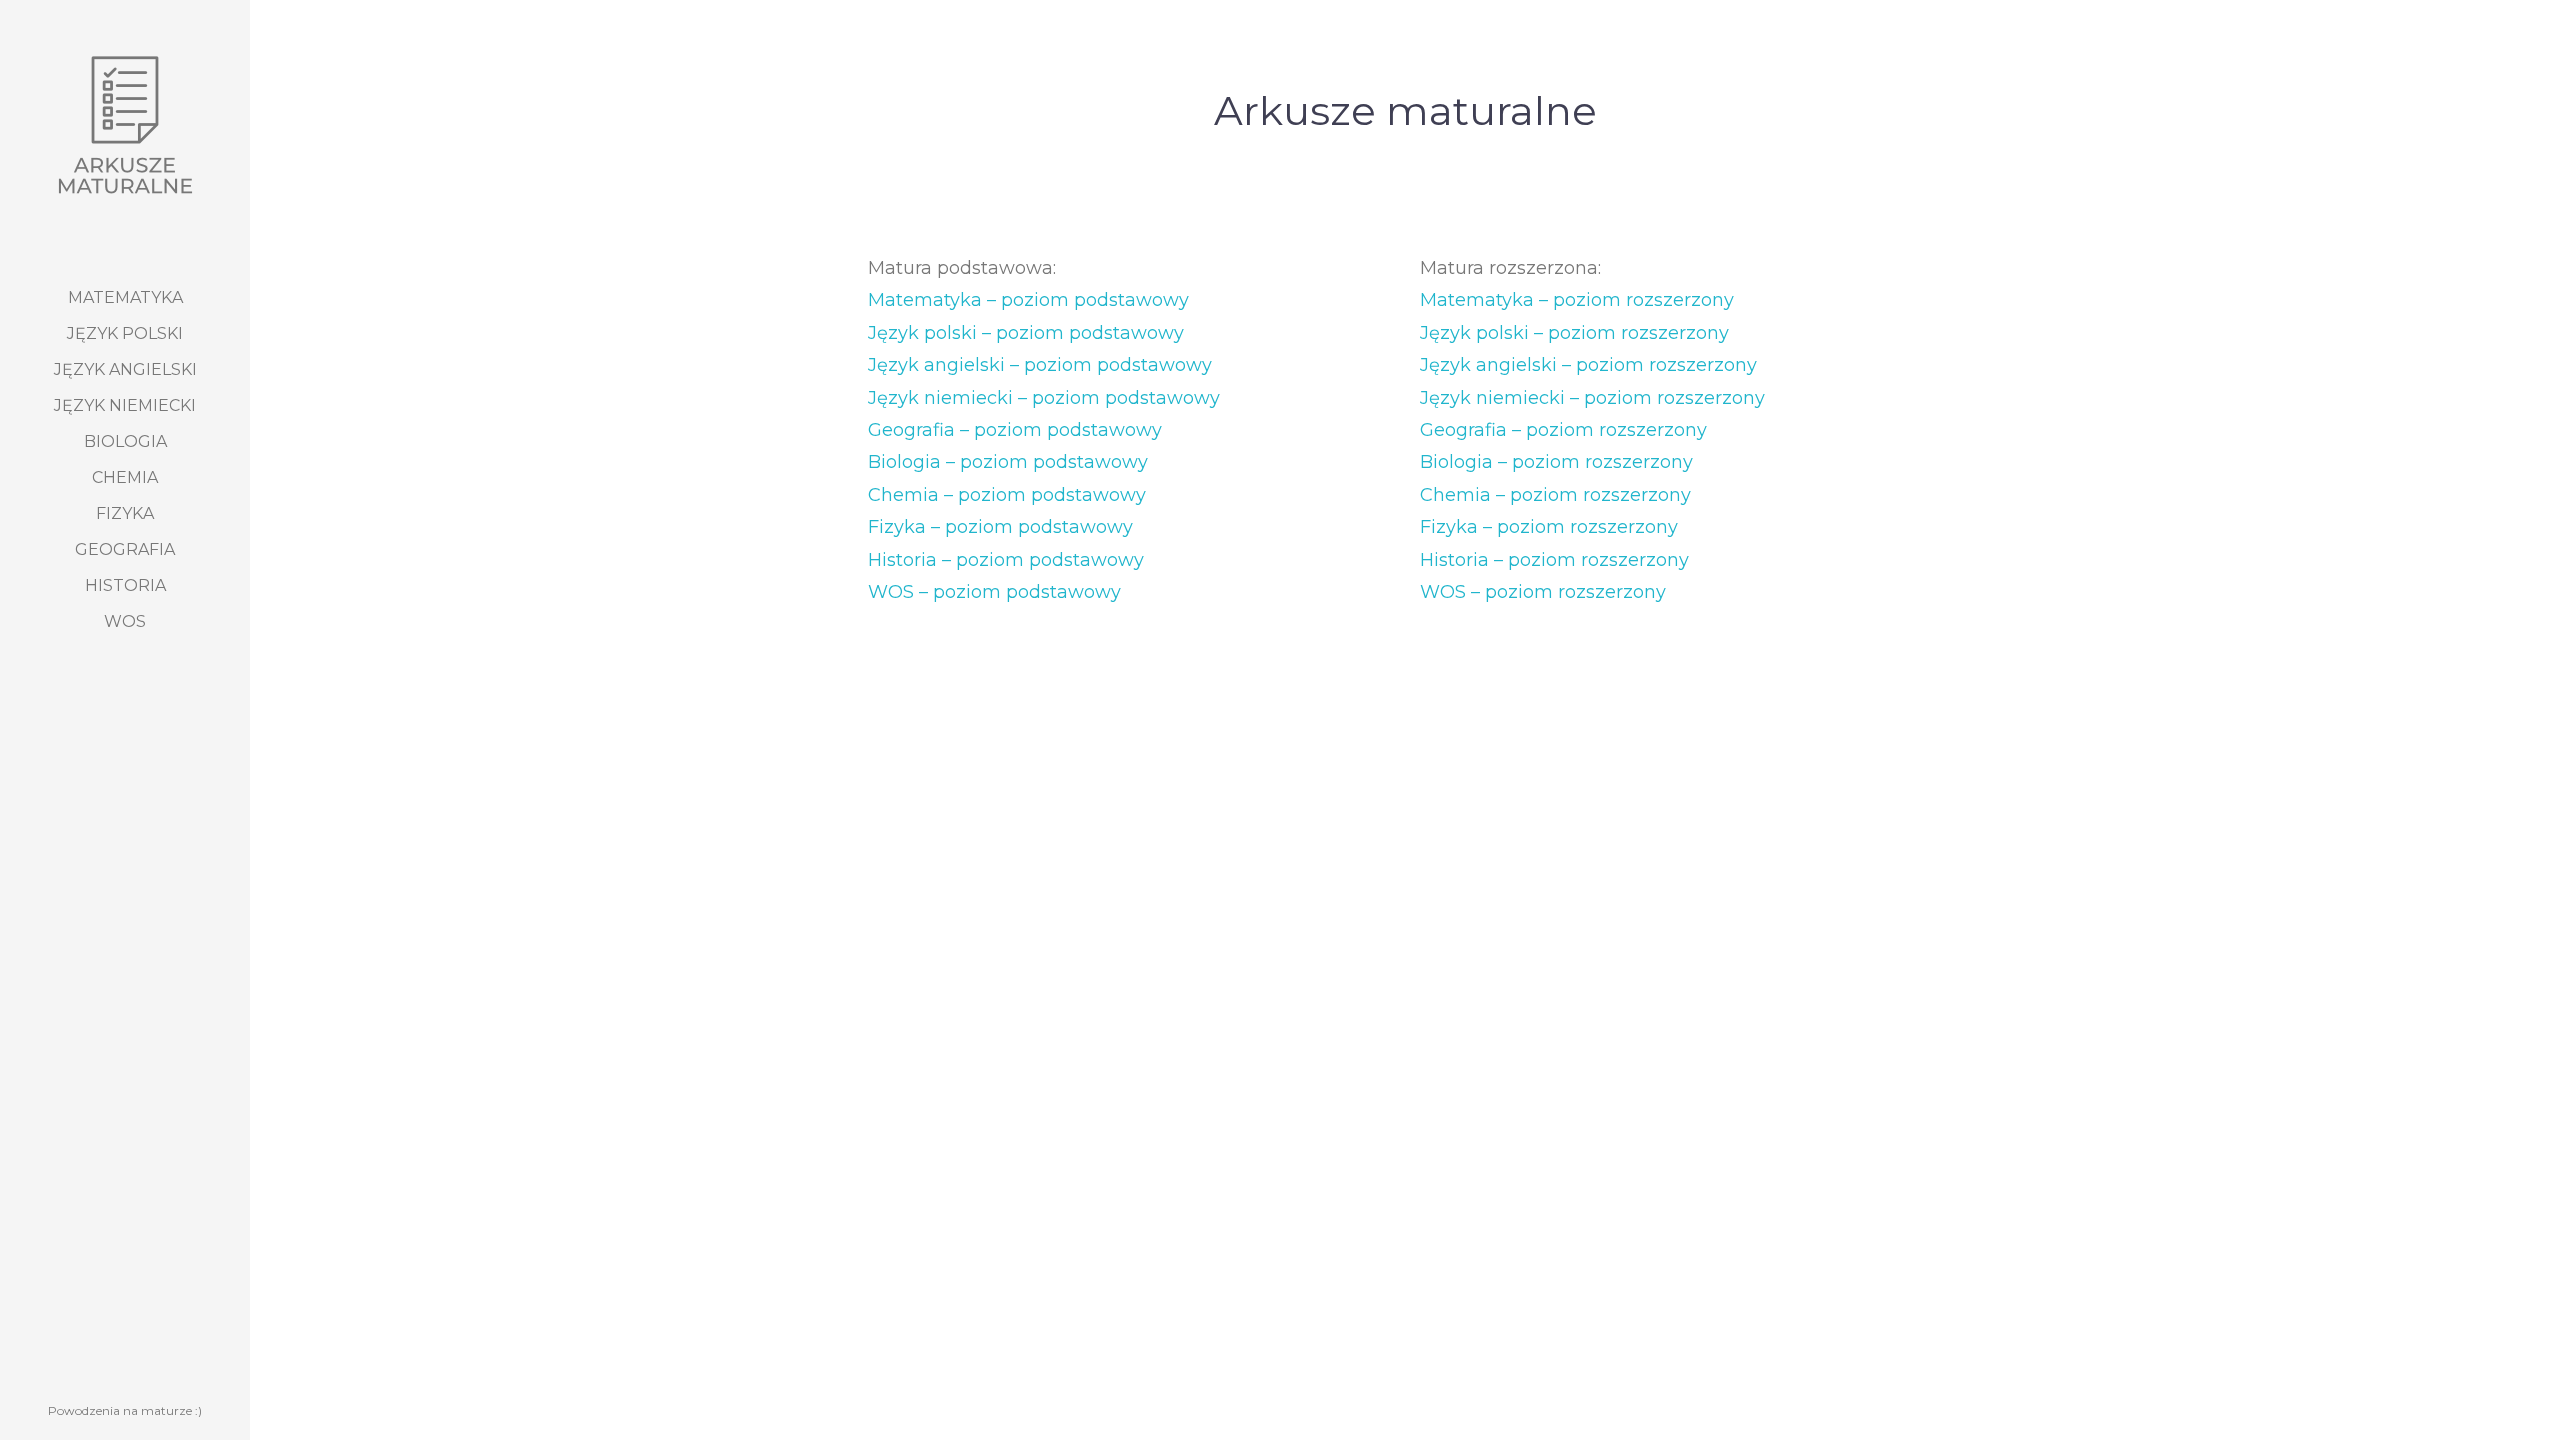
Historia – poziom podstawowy (1006, 560)
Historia (125, 585)
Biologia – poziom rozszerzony (1556, 462)
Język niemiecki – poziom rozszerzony (1592, 398)
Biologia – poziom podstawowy (1008, 462)
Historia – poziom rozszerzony (1554, 560)
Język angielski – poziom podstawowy (1040, 365)
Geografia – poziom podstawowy (1015, 430)
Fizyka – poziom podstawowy (1000, 527)
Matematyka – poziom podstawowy (1028, 300)
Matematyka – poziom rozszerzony (1577, 300)
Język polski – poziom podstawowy (1026, 333)
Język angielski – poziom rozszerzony (1588, 365)
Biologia (125, 441)
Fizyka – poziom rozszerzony (1549, 527)
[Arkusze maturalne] (125, 125)
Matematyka (125, 297)
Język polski (125, 333)
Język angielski (125, 369)
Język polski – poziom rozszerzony (1574, 333)
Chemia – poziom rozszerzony (1555, 495)
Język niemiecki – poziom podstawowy (1044, 398)
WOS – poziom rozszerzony (1543, 592)
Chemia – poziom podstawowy (1007, 495)
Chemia (125, 477)
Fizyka (125, 513)
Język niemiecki (125, 405)
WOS (125, 621)
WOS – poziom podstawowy (994, 592)
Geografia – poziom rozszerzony (1563, 430)
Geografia (125, 549)
